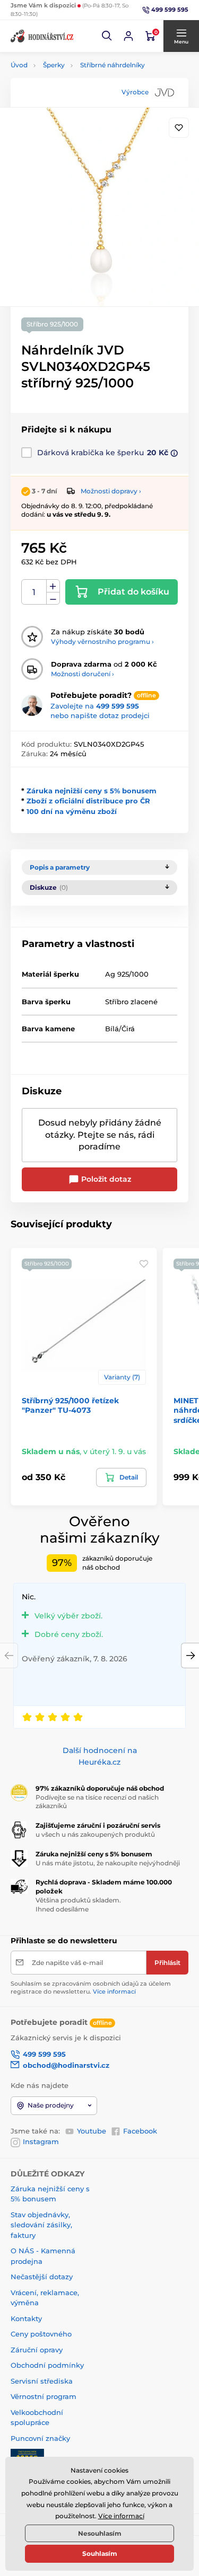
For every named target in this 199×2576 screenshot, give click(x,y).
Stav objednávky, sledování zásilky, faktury (41, 2225)
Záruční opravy (37, 2350)
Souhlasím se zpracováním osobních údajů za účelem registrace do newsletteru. (91, 1988)
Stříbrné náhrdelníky (113, 65)
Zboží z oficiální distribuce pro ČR (88, 801)
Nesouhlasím (100, 2533)
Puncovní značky (40, 2438)
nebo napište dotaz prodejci (100, 715)
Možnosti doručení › (83, 674)
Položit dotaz (105, 1179)
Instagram (41, 2141)
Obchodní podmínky (47, 2365)
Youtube (92, 2131)
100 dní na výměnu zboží (72, 811)
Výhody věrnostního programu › (102, 641)
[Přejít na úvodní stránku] (42, 36)
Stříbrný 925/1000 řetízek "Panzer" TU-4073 (70, 1405)
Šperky (54, 65)
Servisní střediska (42, 2381)
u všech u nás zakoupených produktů (95, 1834)
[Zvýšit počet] (53, 586)
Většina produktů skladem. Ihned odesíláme (78, 1905)
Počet (34, 592)
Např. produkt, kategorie (78, 103)
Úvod (19, 65)
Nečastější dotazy (42, 2277)
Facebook (140, 2131)
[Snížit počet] (53, 599)
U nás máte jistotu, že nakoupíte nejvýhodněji (108, 1863)
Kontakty (26, 2318)
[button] (107, 36)
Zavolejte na (95, 706)
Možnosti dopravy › (111, 491)
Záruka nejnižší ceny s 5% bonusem (92, 791)
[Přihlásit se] (128, 36)
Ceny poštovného (41, 2334)
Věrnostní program (44, 2396)
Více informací (114, 1991)
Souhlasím (100, 2553)
